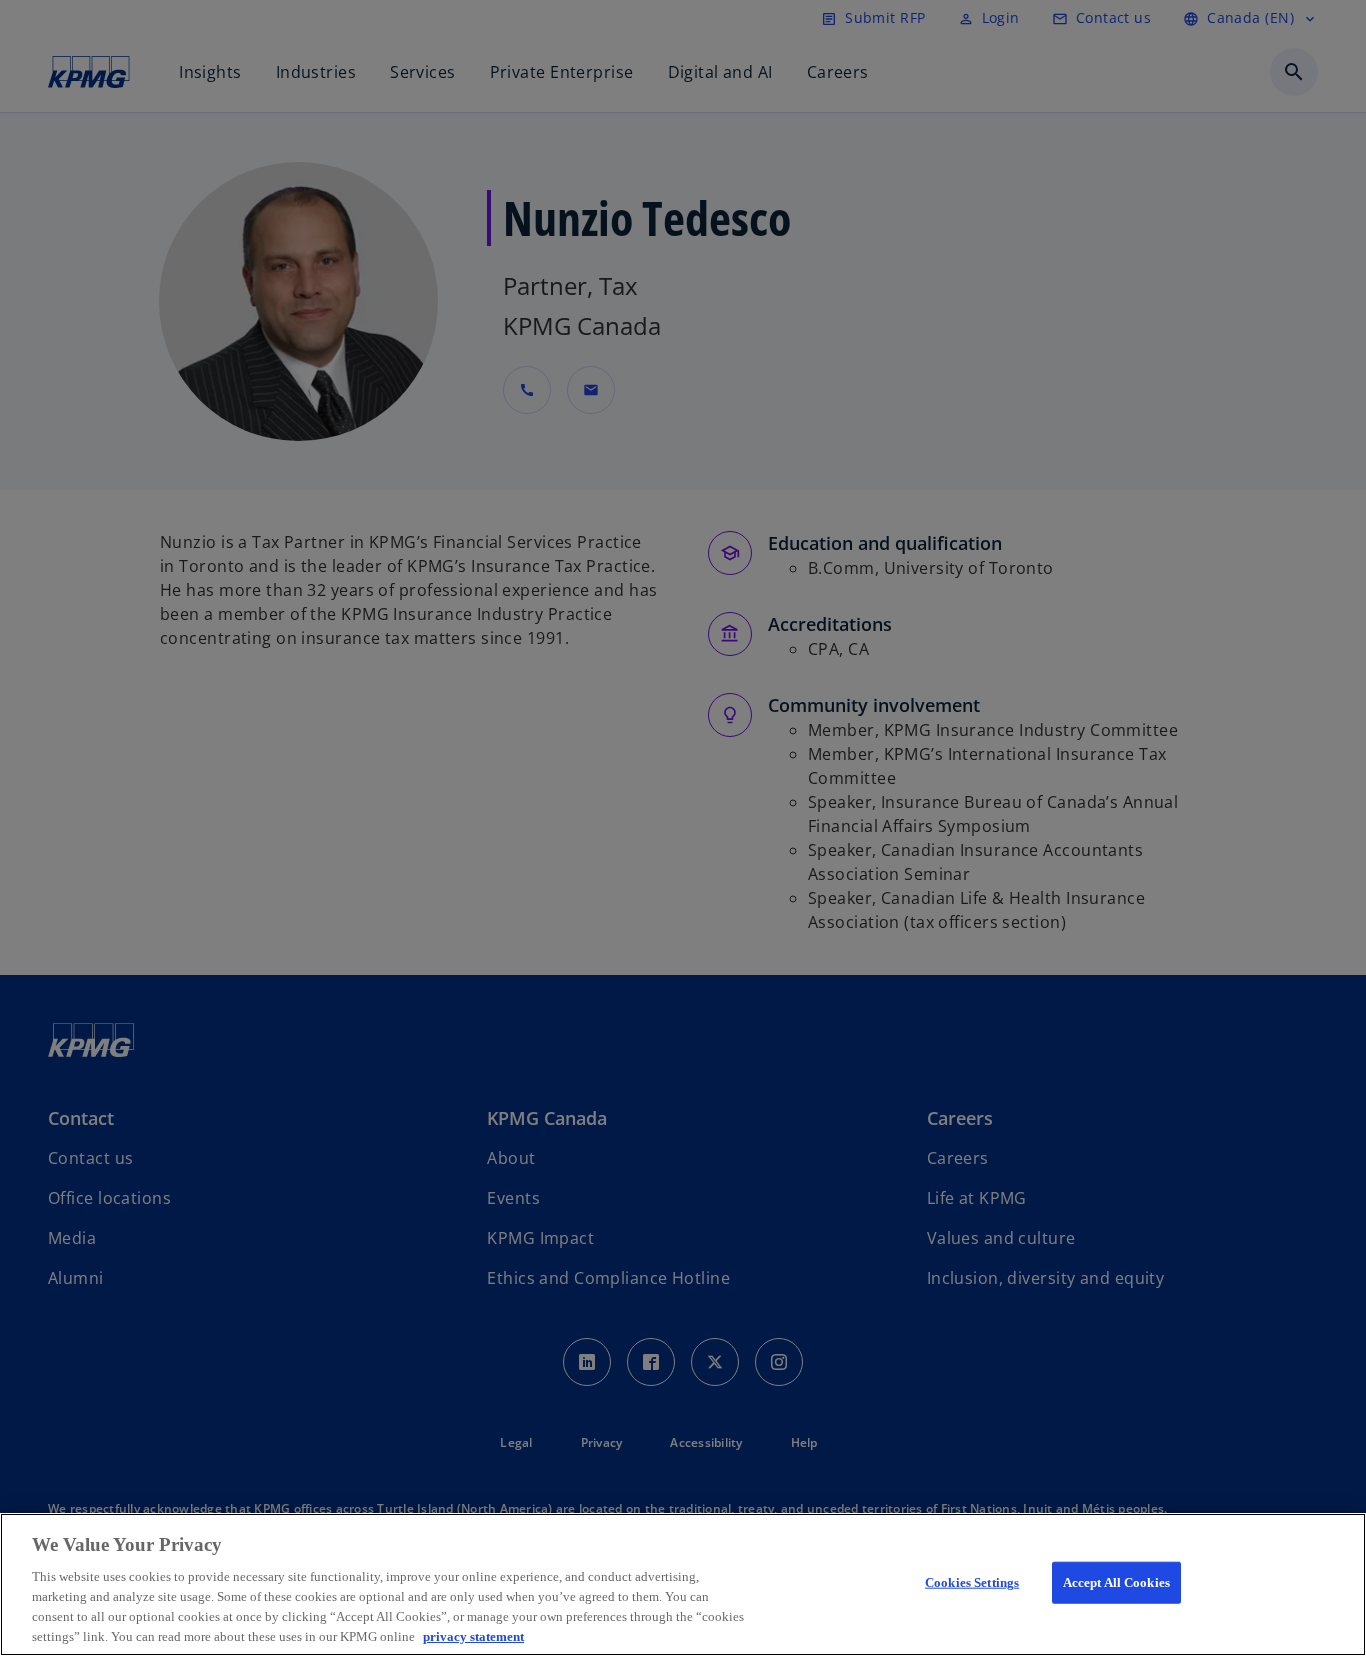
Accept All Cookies (1116, 1582)
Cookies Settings (972, 1582)
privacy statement (473, 1635)
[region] (683, 1584)
